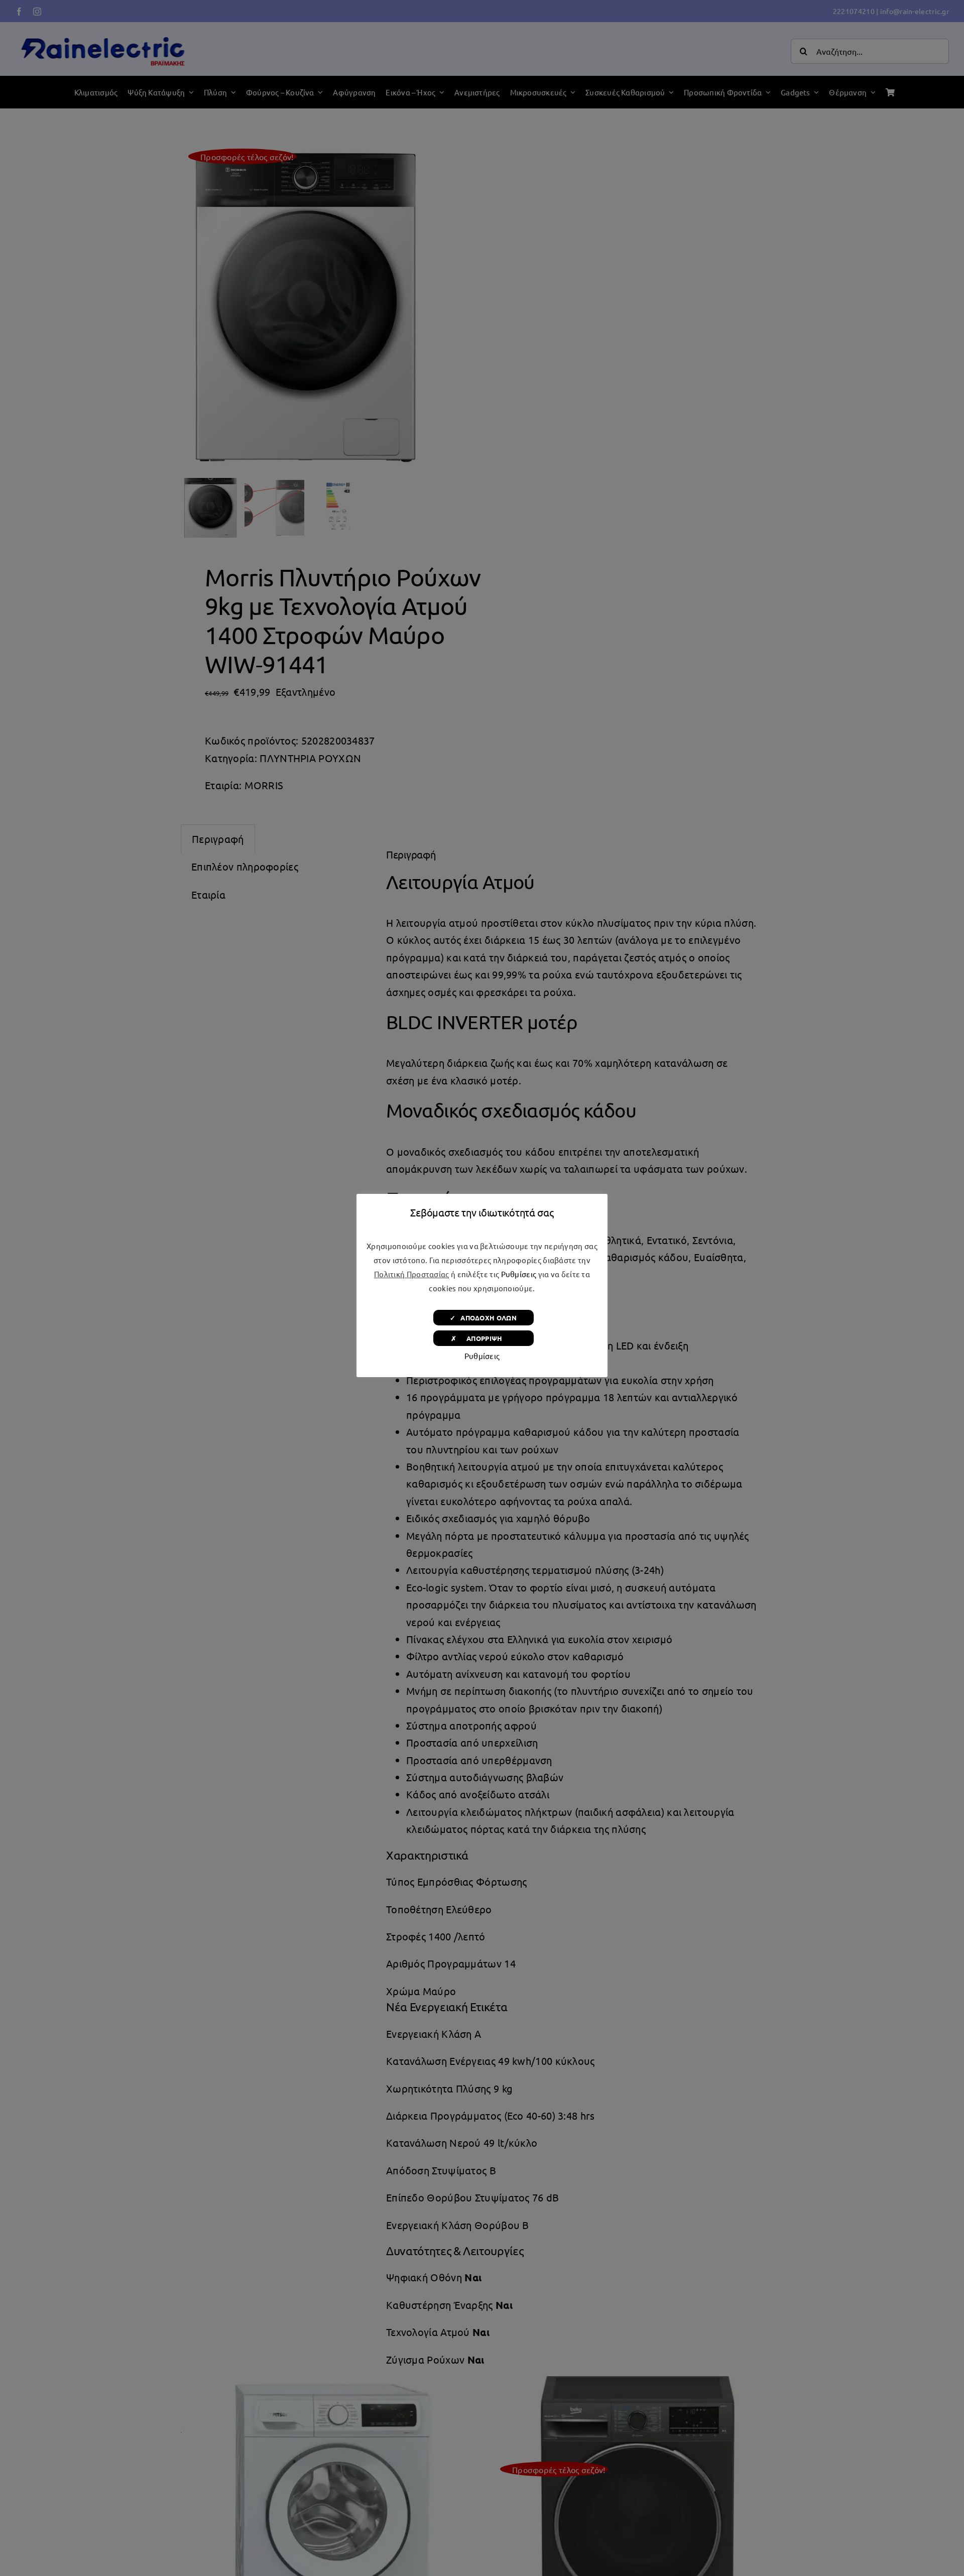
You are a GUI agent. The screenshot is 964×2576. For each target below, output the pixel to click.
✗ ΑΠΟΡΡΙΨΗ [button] (483, 1338)
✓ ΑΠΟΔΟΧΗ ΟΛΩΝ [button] (483, 1318)
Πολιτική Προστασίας (412, 1274)
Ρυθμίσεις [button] (519, 1274)
